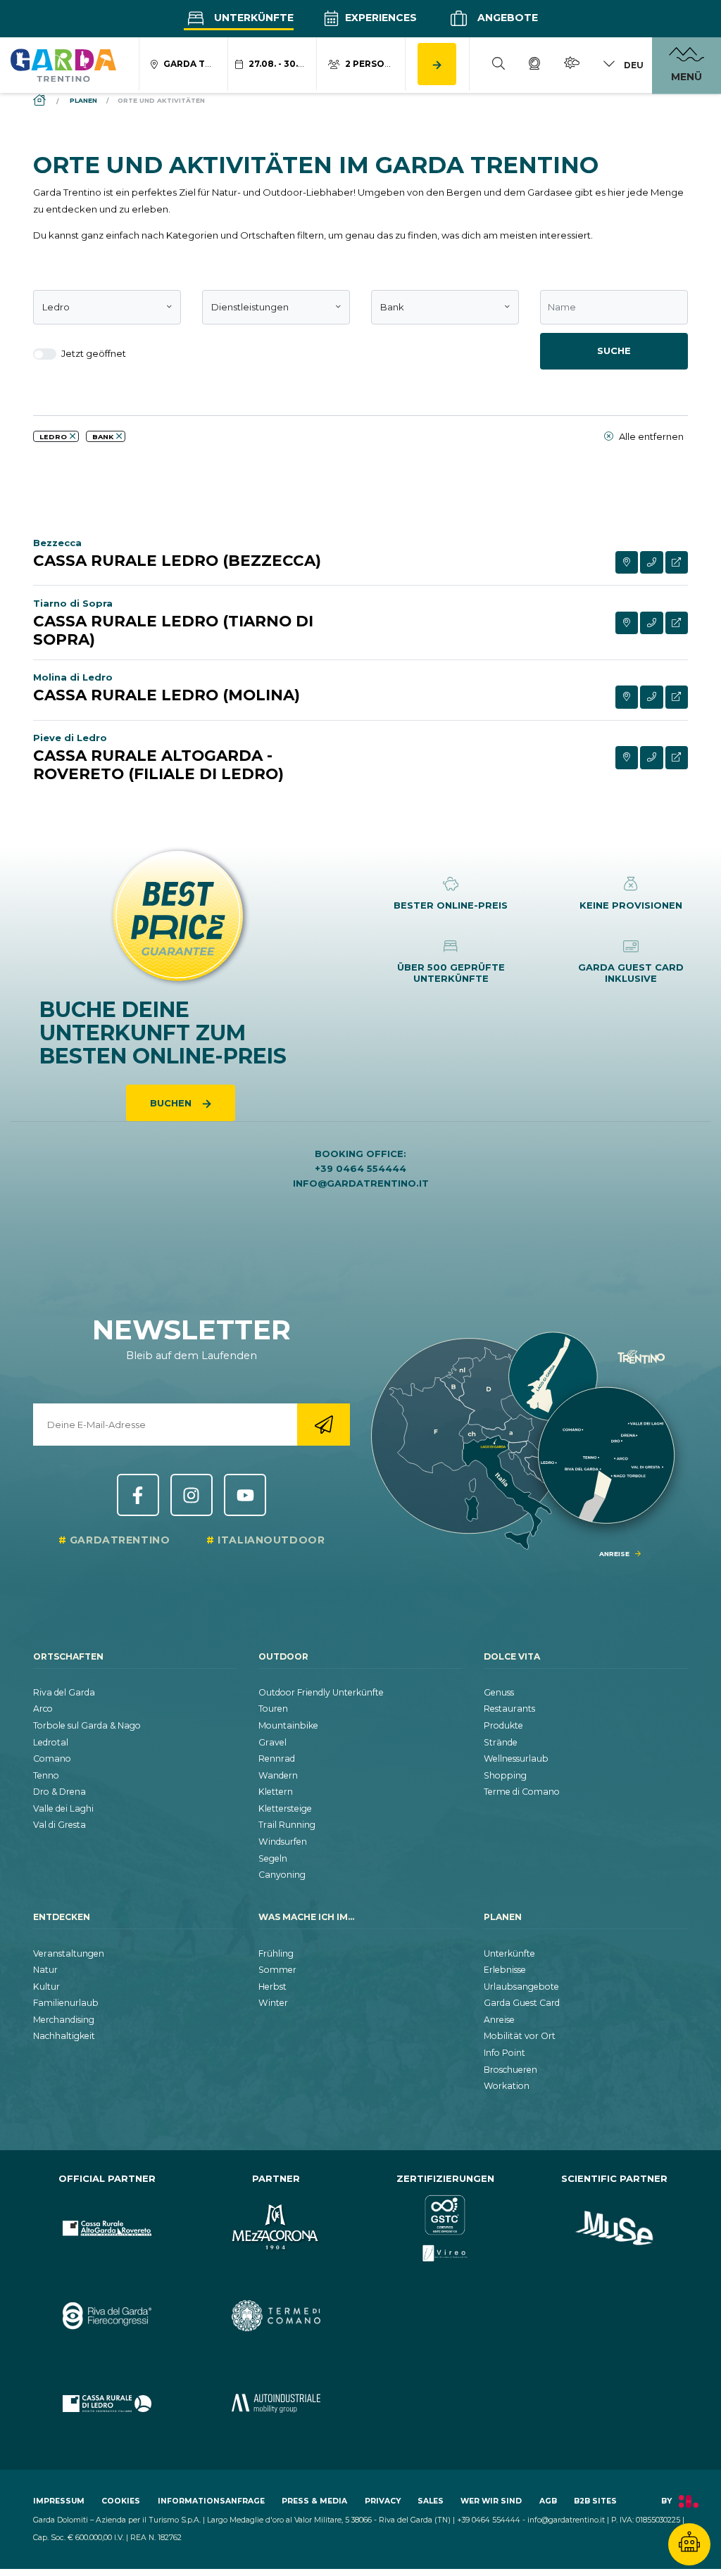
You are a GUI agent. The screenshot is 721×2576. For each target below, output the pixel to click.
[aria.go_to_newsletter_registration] (324, 1425)
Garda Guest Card (522, 2003)
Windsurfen (283, 1842)
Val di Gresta (59, 1825)
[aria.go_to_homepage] (63, 65)
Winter (273, 2003)
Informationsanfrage (211, 2501)
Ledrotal (51, 1742)
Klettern (276, 1792)
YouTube (245, 1495)
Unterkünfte (252, 18)
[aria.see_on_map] (627, 563)
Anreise (499, 2020)
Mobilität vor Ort (520, 2036)
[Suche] (499, 65)
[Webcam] (534, 65)
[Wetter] (572, 65)
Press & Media (314, 2501)
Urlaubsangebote (521, 1987)
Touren (273, 1709)
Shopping (505, 1775)
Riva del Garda (64, 1692)
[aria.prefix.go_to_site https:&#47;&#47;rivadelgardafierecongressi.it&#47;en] (107, 2316)
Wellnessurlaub (516, 1759)
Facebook (138, 1495)
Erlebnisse (505, 1970)
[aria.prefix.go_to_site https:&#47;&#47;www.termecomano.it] (276, 2316)
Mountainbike (288, 1725)
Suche (614, 351)
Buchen (172, 1103)
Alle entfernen (650, 436)
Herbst (272, 1987)
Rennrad (277, 1759)
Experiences (380, 18)
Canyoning (282, 1875)
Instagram (192, 1495)
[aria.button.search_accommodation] (437, 64)
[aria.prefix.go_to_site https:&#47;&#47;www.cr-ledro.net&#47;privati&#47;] (107, 2403)
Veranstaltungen (69, 1953)
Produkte (503, 1725)
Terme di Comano (522, 1792)
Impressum (59, 2501)
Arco (43, 1709)
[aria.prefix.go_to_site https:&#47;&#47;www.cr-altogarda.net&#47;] (107, 2228)
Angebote (506, 18)
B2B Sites (595, 2501)
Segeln (273, 1858)
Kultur (46, 1987)
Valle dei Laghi (63, 1808)
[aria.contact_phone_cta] (652, 563)
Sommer (277, 1970)
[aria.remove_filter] (73, 436)
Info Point (504, 2053)
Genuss (499, 1692)
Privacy (383, 2501)
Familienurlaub (66, 2003)
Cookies (121, 2501)
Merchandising (64, 2020)
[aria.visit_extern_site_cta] (677, 563)
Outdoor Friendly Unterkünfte (321, 1692)
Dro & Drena (59, 1792)
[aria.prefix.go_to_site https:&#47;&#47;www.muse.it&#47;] (614, 2228)
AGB (548, 2501)
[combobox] (107, 308)
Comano (52, 1759)
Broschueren (510, 2070)
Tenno (46, 1775)
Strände (501, 1742)
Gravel (272, 1742)
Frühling (276, 1953)
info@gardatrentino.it (361, 1183)
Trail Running (287, 1825)
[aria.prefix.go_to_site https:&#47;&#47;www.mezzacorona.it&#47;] (276, 2228)
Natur (45, 1970)
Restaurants (509, 1709)
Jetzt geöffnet (93, 353)
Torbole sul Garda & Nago (87, 1725)
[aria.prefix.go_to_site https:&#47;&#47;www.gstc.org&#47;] (445, 2228)
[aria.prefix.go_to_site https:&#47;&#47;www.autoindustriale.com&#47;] (276, 2403)
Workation (507, 2086)
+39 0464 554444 (360, 1168)
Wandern (278, 1775)
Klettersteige (285, 1808)
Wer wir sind (491, 2501)
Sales (431, 2501)
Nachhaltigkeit (64, 2036)
